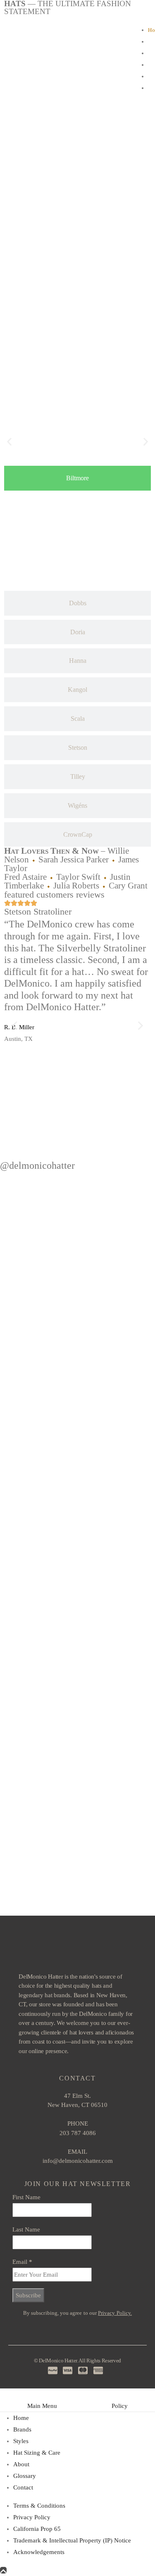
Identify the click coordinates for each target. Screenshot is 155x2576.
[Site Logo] (66, 61)
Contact (23, 2487)
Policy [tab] (120, 2406)
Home (21, 2418)
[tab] (77, 478)
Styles (21, 2441)
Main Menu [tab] (42, 2406)
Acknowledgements (39, 2552)
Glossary (25, 2476)
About (21, 2464)
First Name (26, 2197)
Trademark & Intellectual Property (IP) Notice (72, 2540)
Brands (22, 2429)
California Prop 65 (37, 2529)
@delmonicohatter (37, 1165)
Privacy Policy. (115, 2313)
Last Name (26, 2229)
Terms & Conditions (39, 2506)
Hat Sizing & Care (37, 2453)
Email (22, 2262)
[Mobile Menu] (15, 62)
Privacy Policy (32, 2517)
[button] (9, 442)
